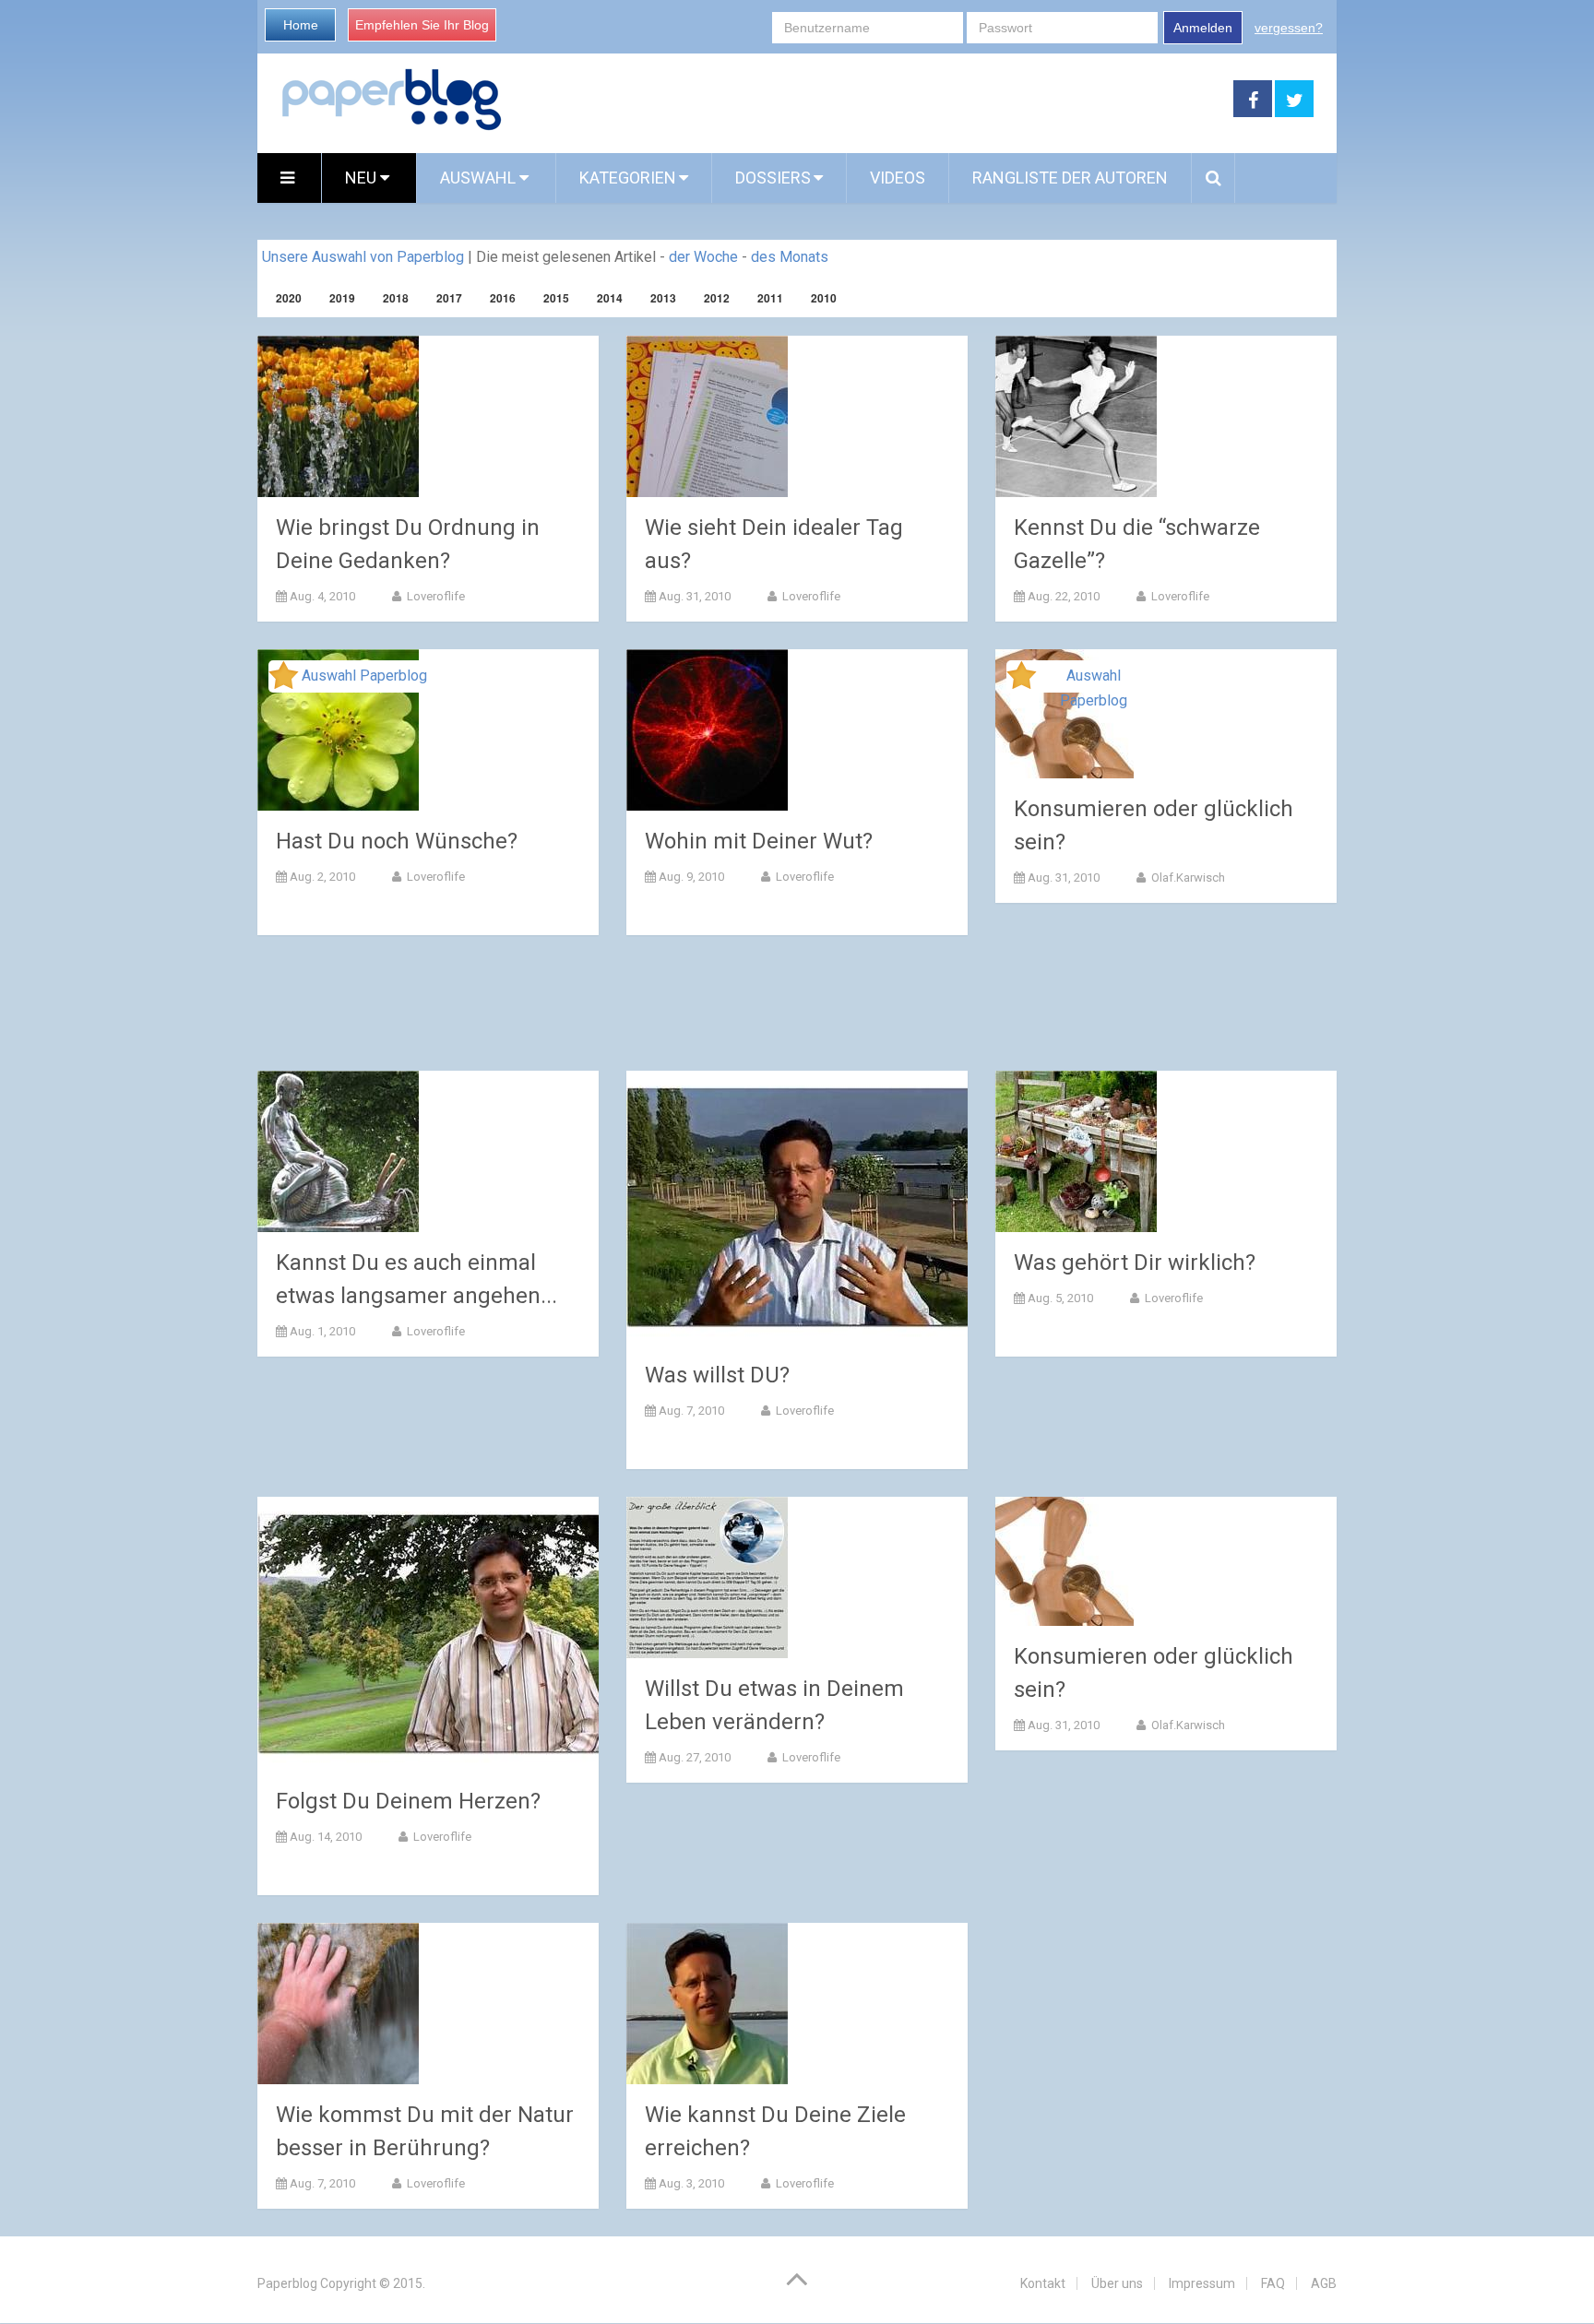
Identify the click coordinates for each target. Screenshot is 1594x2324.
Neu (363, 178)
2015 (556, 298)
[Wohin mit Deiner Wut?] (707, 730)
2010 (824, 298)
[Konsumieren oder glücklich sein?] (1065, 1561)
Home (301, 25)
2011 (770, 298)
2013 (663, 298)
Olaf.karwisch (1187, 877)
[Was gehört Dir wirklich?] (1076, 1151)
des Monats (790, 257)
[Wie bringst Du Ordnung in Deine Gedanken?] (338, 416)
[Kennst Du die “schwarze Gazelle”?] (1076, 416)
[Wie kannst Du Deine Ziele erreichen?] (707, 2004)
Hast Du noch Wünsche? (397, 841)
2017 (449, 298)
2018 (396, 298)
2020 (289, 298)
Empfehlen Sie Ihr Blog (422, 25)
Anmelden (1203, 28)
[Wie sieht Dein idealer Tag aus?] (707, 416)
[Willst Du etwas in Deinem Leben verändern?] (707, 1577)
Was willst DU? (717, 1375)
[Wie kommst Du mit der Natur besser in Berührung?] (338, 2004)
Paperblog (287, 2283)
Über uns (1117, 2283)
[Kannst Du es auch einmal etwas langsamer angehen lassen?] (338, 1151)
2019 (342, 298)
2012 (717, 298)
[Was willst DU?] (797, 1208)
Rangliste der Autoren (1070, 178)
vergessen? (1289, 28)
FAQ (1273, 2283)
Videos (898, 178)
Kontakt (1043, 2283)
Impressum (1202, 2283)
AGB (1324, 2283)
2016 (503, 298)
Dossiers (773, 178)
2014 (610, 298)
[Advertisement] (868, 100)
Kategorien (628, 178)
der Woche (703, 257)
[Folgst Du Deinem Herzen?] (428, 1634)
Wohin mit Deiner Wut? (759, 841)
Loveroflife (434, 596)
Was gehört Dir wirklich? (1135, 1263)
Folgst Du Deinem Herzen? (408, 1801)
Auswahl (480, 178)
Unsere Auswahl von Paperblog (363, 257)
